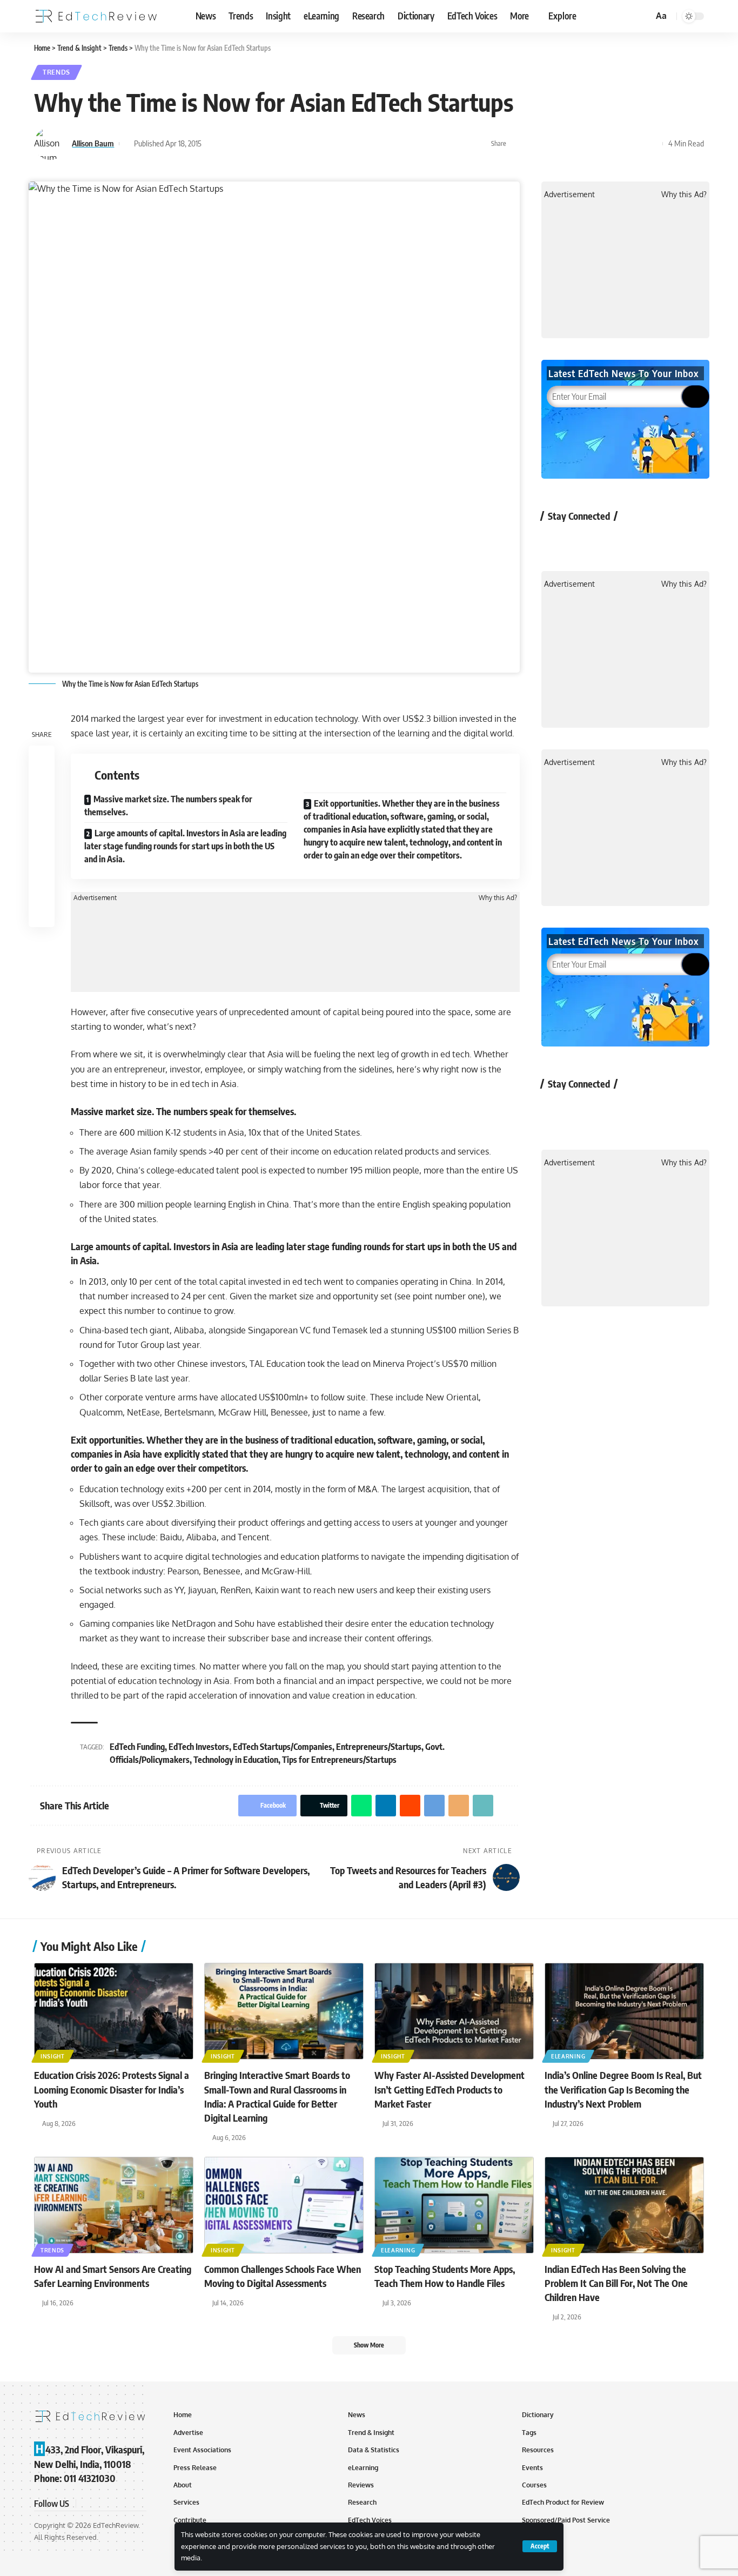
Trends (56, 72)
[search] (643, 16)
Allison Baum (93, 143)
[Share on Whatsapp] (551, 144)
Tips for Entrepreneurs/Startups (339, 1760)
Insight (53, 2056)
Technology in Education (236, 1760)
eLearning (568, 2056)
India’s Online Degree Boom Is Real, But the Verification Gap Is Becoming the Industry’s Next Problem (623, 2089)
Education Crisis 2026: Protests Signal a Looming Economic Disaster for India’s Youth (112, 2089)
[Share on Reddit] (585, 144)
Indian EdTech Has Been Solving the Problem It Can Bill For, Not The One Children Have (616, 2283)
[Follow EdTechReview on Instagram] (642, 541)
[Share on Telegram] (601, 144)
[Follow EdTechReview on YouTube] (613, 541)
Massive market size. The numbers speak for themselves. (168, 806)
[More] (652, 144)
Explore (562, 16)
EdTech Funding (137, 1747)
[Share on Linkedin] (568, 144)
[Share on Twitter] (534, 144)
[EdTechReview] (96, 16)
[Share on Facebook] (518, 144)
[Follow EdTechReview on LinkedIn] (670, 541)
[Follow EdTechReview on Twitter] (584, 541)
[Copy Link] (635, 144)
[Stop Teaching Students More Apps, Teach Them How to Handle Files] (454, 2205)
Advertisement (95, 898)
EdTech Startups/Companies (283, 1747)
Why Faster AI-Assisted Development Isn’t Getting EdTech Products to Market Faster (449, 2089)
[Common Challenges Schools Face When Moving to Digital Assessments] (284, 2205)
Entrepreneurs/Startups (379, 1747)
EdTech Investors (199, 1747)
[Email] (618, 144)
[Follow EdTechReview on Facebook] (556, 541)
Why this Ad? (498, 898)
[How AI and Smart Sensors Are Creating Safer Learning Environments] (114, 2205)
